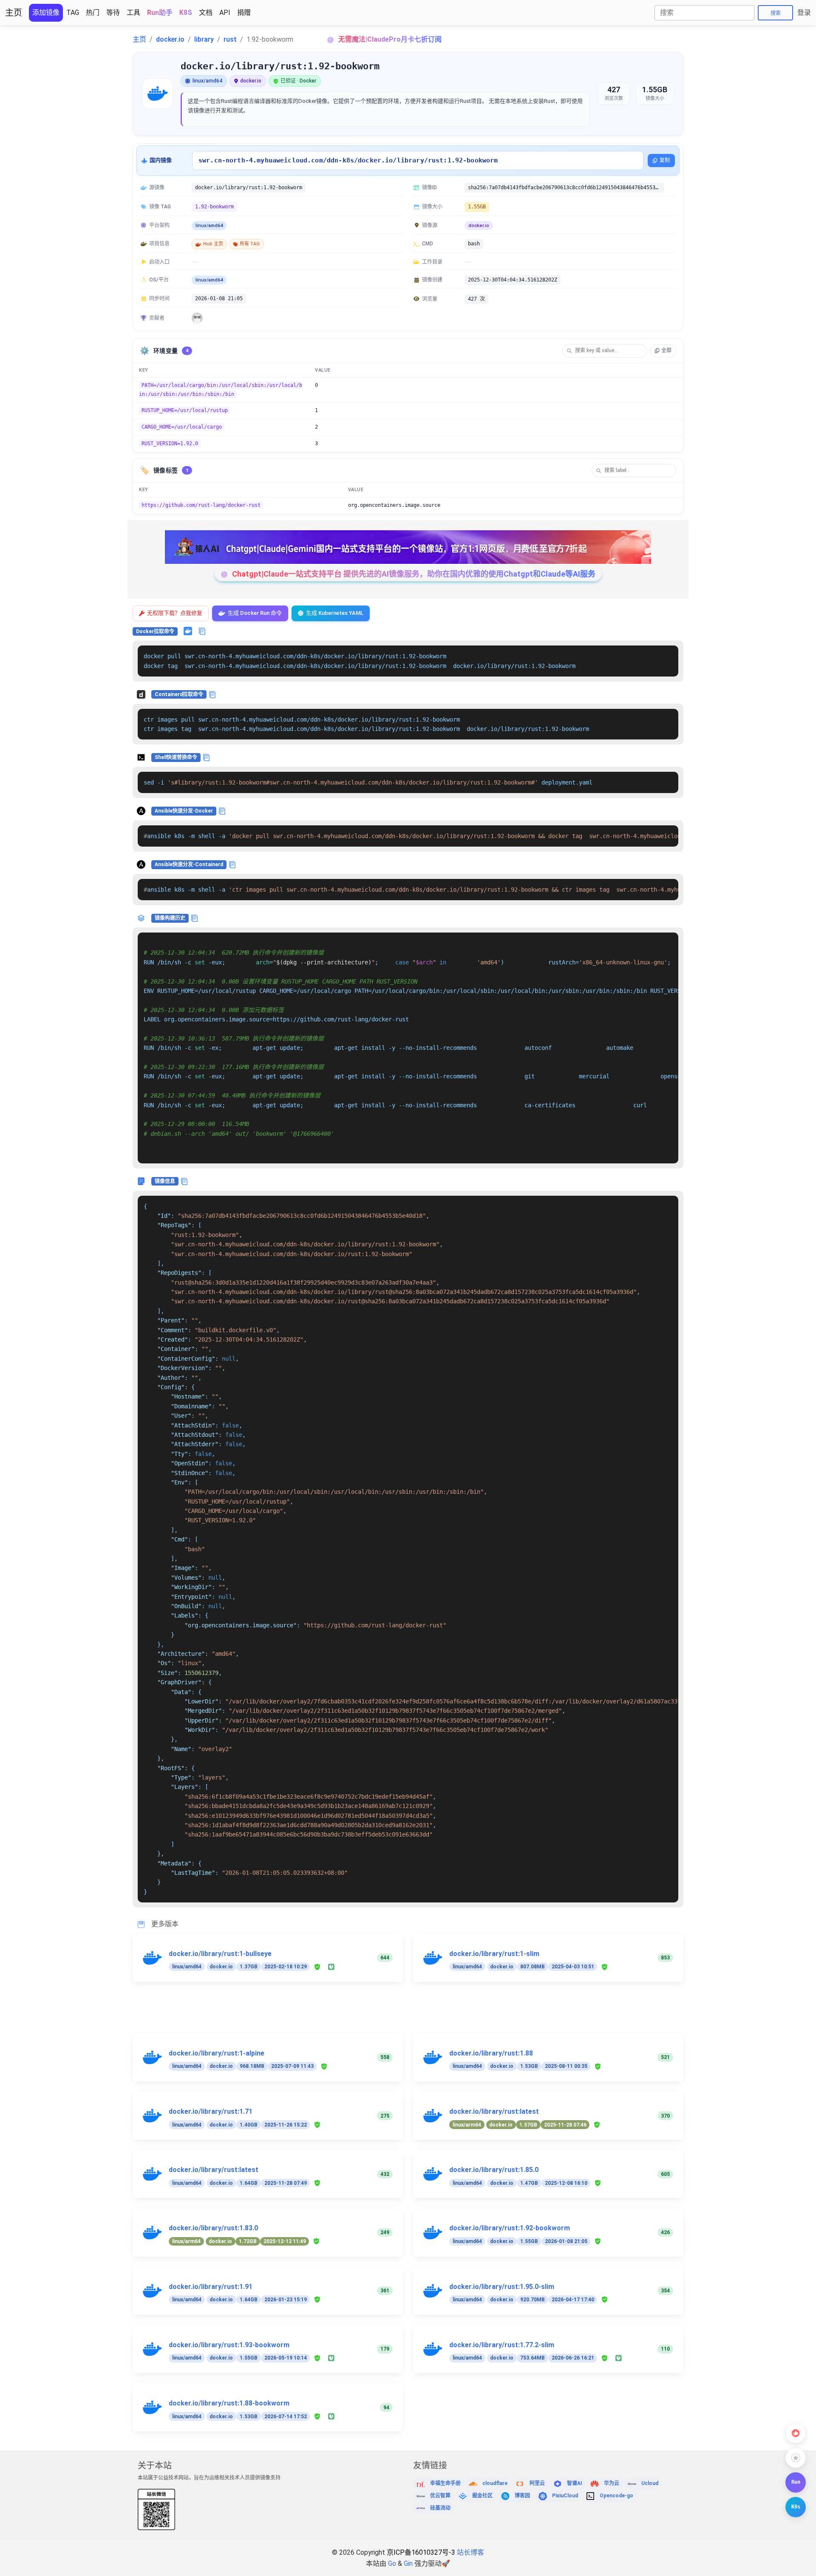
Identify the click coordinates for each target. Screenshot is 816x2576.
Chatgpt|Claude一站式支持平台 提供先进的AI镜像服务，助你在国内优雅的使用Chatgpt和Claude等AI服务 (414, 574)
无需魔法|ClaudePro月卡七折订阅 (390, 39)
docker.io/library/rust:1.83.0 (213, 2228)
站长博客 (470, 2552)
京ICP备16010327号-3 (421, 2552)
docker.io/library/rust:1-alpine (217, 2053)
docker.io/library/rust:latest (494, 2111)
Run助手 (160, 13)
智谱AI (575, 2483)
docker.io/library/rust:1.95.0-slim (502, 2287)
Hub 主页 (213, 244)
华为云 (612, 2483)
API (225, 13)
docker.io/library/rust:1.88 (491, 2053)
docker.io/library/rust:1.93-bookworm (229, 2345)
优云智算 (440, 2496)
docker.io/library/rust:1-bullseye (220, 1954)
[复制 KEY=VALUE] (672, 386)
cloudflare (495, 2483)
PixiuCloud (565, 2496)
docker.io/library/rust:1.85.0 (494, 2170)
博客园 (522, 2496)
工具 (133, 13)
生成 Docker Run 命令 (255, 613)
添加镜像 (46, 13)
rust (230, 39)
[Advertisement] (388, 2013)
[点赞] (796, 2433)
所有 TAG (250, 244)
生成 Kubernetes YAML (335, 613)
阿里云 (537, 2483)
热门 (93, 13)
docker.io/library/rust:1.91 (211, 2287)
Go (392, 2563)
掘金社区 (482, 2496)
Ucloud (650, 2483)
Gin (408, 2563)
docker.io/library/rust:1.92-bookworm (510, 2228)
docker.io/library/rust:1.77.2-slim (502, 2345)
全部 (666, 350)
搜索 (776, 13)
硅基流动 (440, 2508)
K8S (186, 13)
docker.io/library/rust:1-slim (494, 1954)
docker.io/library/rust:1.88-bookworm (229, 2403)
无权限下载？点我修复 (175, 613)
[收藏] (796, 2458)
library (204, 39)
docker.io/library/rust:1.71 (211, 2111)
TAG (73, 13)
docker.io (170, 39)
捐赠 (244, 13)
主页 (14, 13)
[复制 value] (672, 506)
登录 (804, 13)
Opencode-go (616, 2496)
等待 (113, 13)
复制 (665, 160)
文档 (206, 13)
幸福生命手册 (445, 2483)
